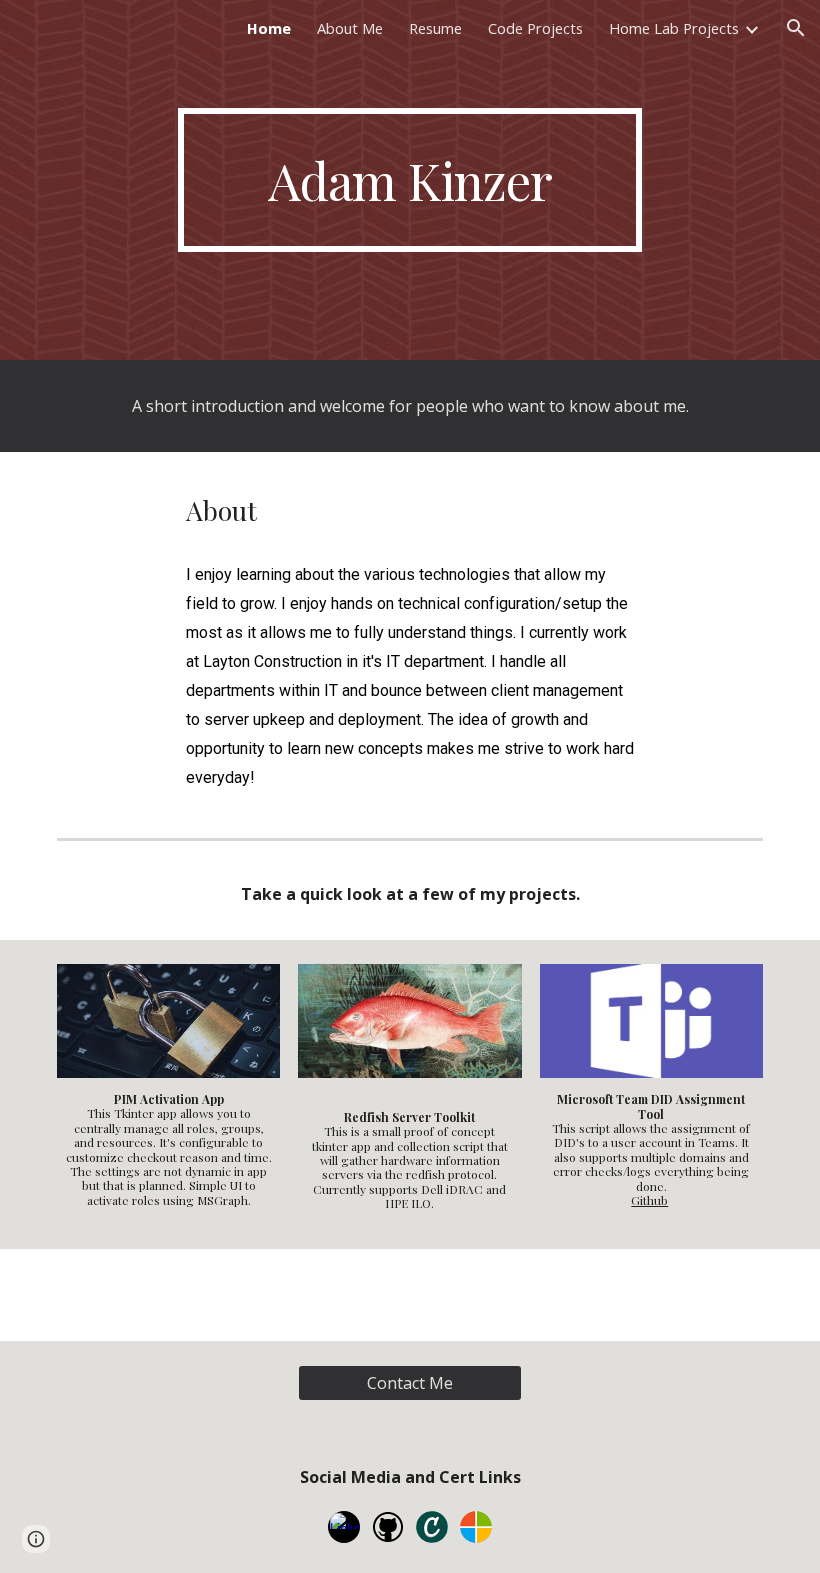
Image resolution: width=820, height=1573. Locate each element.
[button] (796, 28)
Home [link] (269, 28)
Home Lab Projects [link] (674, 28)
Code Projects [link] (535, 28)
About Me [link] (350, 28)
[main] (410, 180)
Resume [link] (435, 28)
